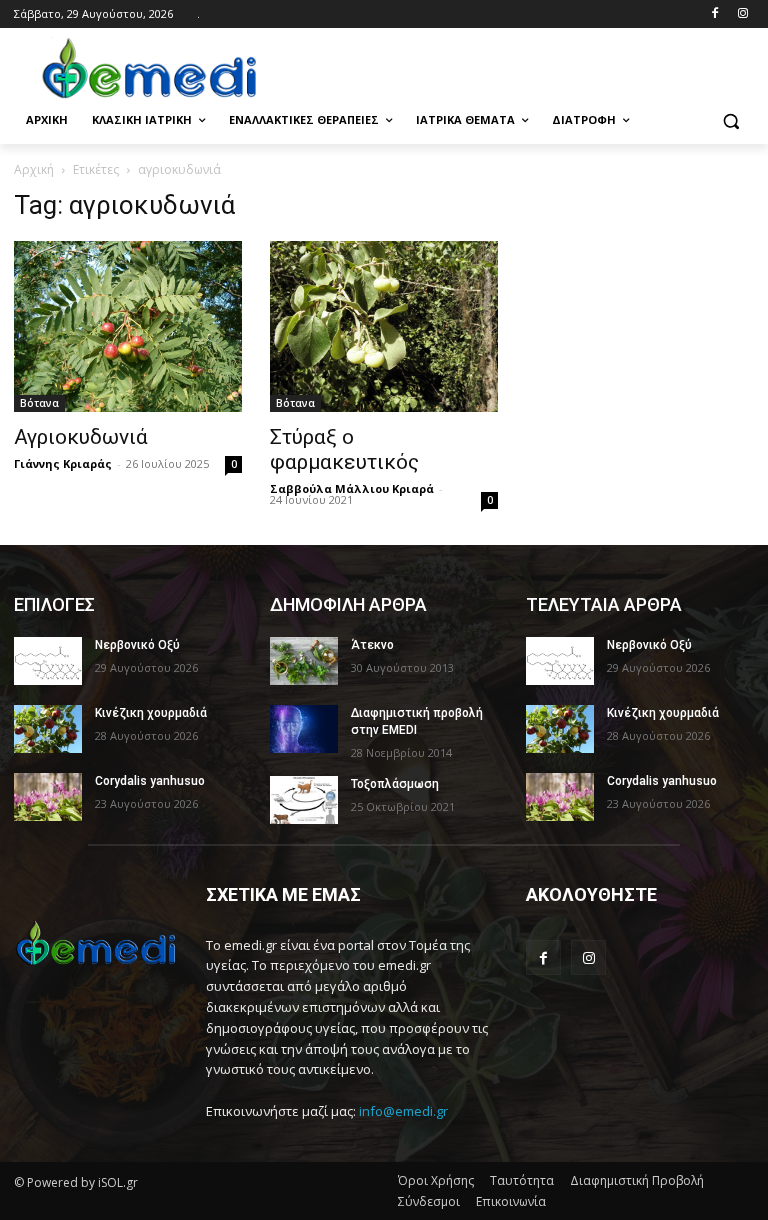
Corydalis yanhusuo (150, 781)
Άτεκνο (372, 645)
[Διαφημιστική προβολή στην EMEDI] (304, 729)
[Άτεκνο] (304, 661)
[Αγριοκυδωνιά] (128, 326)
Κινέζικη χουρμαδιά (151, 713)
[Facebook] (714, 14)
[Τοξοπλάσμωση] (304, 800)
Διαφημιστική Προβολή (637, 1180)
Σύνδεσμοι (429, 1201)
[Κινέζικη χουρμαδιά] (48, 729)
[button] (730, 120)
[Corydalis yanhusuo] (48, 797)
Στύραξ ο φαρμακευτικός (344, 449)
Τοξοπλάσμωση (395, 784)
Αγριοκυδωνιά (81, 437)
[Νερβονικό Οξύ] (48, 661)
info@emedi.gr (403, 1111)
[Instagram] (742, 14)
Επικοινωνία (511, 1201)
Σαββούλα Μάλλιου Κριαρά (352, 488)
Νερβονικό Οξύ (137, 645)
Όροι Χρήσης (436, 1180)
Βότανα (39, 403)
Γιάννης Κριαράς (63, 463)
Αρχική (34, 169)
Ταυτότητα (522, 1180)
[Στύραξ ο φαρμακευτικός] (384, 326)
